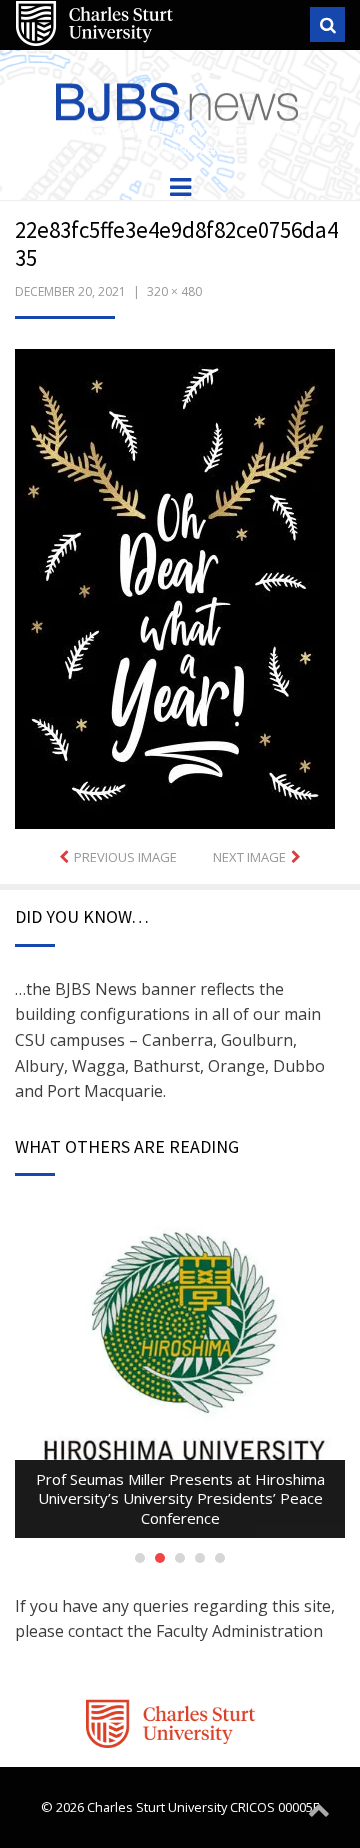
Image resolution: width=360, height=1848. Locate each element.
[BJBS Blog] (180, 97)
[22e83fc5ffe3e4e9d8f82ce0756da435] (175, 587)
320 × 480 (174, 291)
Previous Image (125, 857)
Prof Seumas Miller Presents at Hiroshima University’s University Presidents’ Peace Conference (180, 1498)
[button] (175, 589)
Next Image (249, 857)
